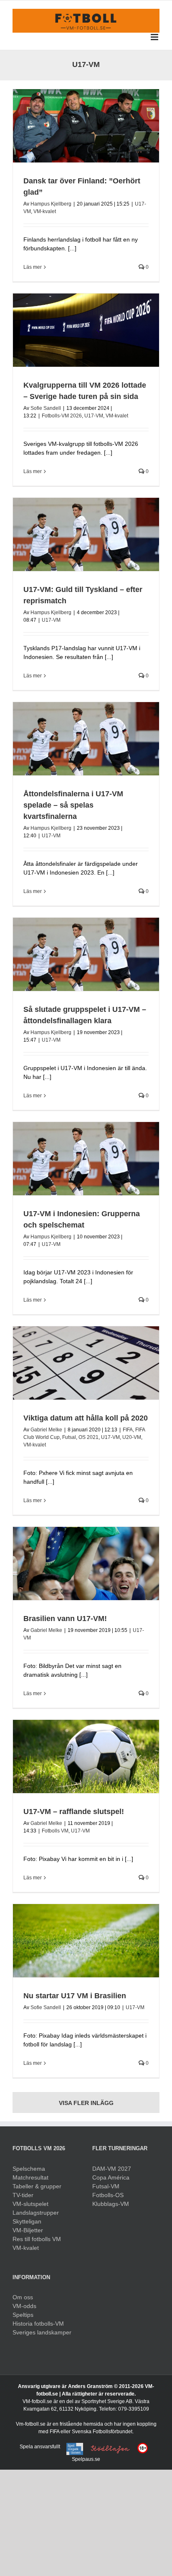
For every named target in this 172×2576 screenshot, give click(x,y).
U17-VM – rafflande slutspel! (74, 1812)
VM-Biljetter (28, 2230)
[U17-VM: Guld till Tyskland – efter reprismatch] (86, 534)
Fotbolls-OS (108, 2195)
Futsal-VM (106, 2186)
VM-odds (24, 2306)
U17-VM (94, 416)
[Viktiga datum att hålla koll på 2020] (86, 1363)
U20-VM (132, 1437)
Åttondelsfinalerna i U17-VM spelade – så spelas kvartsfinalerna (73, 805)
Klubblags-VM (111, 2204)
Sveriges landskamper (42, 2332)
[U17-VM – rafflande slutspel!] (86, 1756)
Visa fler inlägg (86, 2103)
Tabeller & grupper (37, 2186)
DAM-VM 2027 (112, 2169)
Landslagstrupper (36, 2213)
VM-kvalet (45, 211)
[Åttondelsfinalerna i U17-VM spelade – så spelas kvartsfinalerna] (86, 739)
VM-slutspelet (30, 2204)
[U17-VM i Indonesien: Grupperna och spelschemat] (86, 1159)
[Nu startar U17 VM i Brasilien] (86, 1941)
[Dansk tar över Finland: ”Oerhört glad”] (86, 126)
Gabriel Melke (46, 1430)
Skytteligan (27, 2221)
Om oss (23, 2297)
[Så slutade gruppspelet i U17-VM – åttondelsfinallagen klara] (86, 954)
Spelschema (29, 2169)
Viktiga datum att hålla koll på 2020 (86, 1418)
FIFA (128, 1430)
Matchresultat (30, 2177)
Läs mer (33, 267)
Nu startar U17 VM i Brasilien (75, 1996)
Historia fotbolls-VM (38, 2324)
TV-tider (23, 2195)
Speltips (23, 2315)
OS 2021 (89, 1437)
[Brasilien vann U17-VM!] (86, 1563)
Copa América (111, 2177)
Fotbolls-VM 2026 (62, 416)
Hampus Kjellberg (51, 204)
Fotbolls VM (55, 1831)
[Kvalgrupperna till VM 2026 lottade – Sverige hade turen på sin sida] (86, 330)
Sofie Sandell (46, 408)
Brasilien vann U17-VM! (65, 1619)
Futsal (69, 1437)
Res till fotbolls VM (37, 2239)
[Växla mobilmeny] (155, 37)
